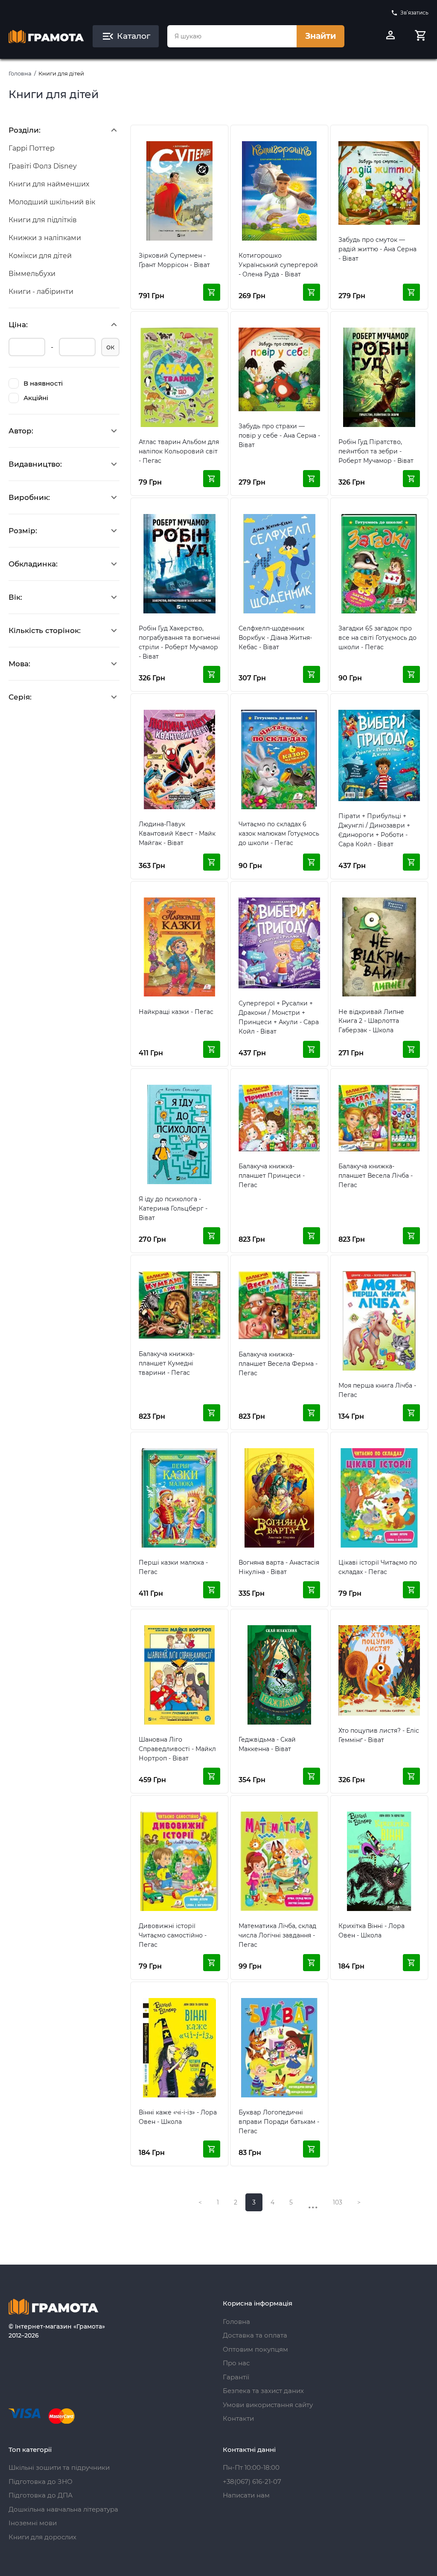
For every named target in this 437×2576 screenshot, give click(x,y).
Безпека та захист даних (263, 2391)
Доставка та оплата (255, 2335)
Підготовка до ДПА (41, 2495)
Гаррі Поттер (32, 148)
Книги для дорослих (42, 2537)
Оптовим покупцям (255, 2349)
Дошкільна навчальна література (63, 2509)
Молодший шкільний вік (52, 202)
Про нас (236, 2363)
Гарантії (236, 2377)
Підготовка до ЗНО (41, 2482)
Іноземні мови (33, 2523)
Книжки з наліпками (45, 238)
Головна (20, 73)
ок (110, 347)
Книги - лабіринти (41, 292)
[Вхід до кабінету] (390, 36)
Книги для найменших (49, 184)
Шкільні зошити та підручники (59, 2467)
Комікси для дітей (40, 256)
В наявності (43, 383)
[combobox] (232, 36)
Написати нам (246, 2495)
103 (338, 2202)
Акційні (36, 398)
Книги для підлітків (43, 220)
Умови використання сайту (268, 2405)
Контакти (238, 2418)
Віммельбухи (32, 274)
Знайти (320, 36)
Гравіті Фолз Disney (43, 166)
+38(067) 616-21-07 (252, 2482)
